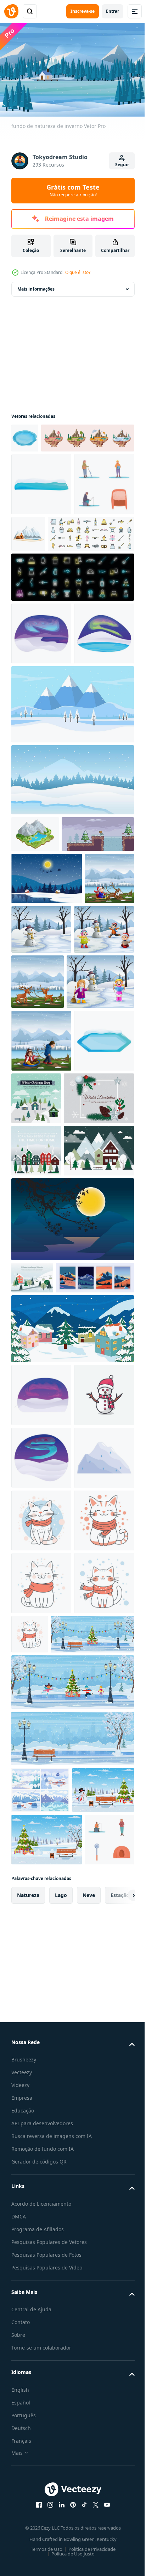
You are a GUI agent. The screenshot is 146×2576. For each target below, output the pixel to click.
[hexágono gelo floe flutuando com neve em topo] (41, 1350)
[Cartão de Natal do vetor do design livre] (46, 1408)
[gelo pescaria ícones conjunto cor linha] (54, 623)
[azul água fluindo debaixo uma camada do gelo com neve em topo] (41, 510)
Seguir (122, 165)
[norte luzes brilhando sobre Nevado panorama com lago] (41, 722)
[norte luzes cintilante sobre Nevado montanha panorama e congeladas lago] (41, 785)
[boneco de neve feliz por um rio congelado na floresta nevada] (93, 1118)
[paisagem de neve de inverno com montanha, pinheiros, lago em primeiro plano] (72, 856)
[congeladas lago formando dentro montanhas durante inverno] (25, 434)
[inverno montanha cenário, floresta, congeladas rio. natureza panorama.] (40, 2435)
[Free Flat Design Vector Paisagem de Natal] (36, 1460)
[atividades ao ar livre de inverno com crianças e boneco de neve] (41, 1170)
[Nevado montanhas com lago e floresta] (35, 986)
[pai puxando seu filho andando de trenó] (41, 1287)
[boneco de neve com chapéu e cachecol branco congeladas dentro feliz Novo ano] (41, 1852)
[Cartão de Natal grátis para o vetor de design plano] (99, 1345)
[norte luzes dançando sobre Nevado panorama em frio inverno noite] (41, 1915)
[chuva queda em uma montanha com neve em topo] (41, 1977)
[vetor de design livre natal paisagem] (46, 1513)
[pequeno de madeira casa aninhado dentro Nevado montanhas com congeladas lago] (91, 560)
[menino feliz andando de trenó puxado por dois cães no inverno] (36, 1119)
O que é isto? (78, 272)
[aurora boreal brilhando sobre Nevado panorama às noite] (41, 1789)
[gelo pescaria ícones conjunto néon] (72, 666)
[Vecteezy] (11, 11)
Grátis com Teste (73, 190)
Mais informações (36, 285)
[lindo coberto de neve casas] (72, 1723)
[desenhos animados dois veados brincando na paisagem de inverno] (100, 1173)
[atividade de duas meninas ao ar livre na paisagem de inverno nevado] (45, 1228)
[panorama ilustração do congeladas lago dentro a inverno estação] (72, 931)
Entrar (113, 11)
